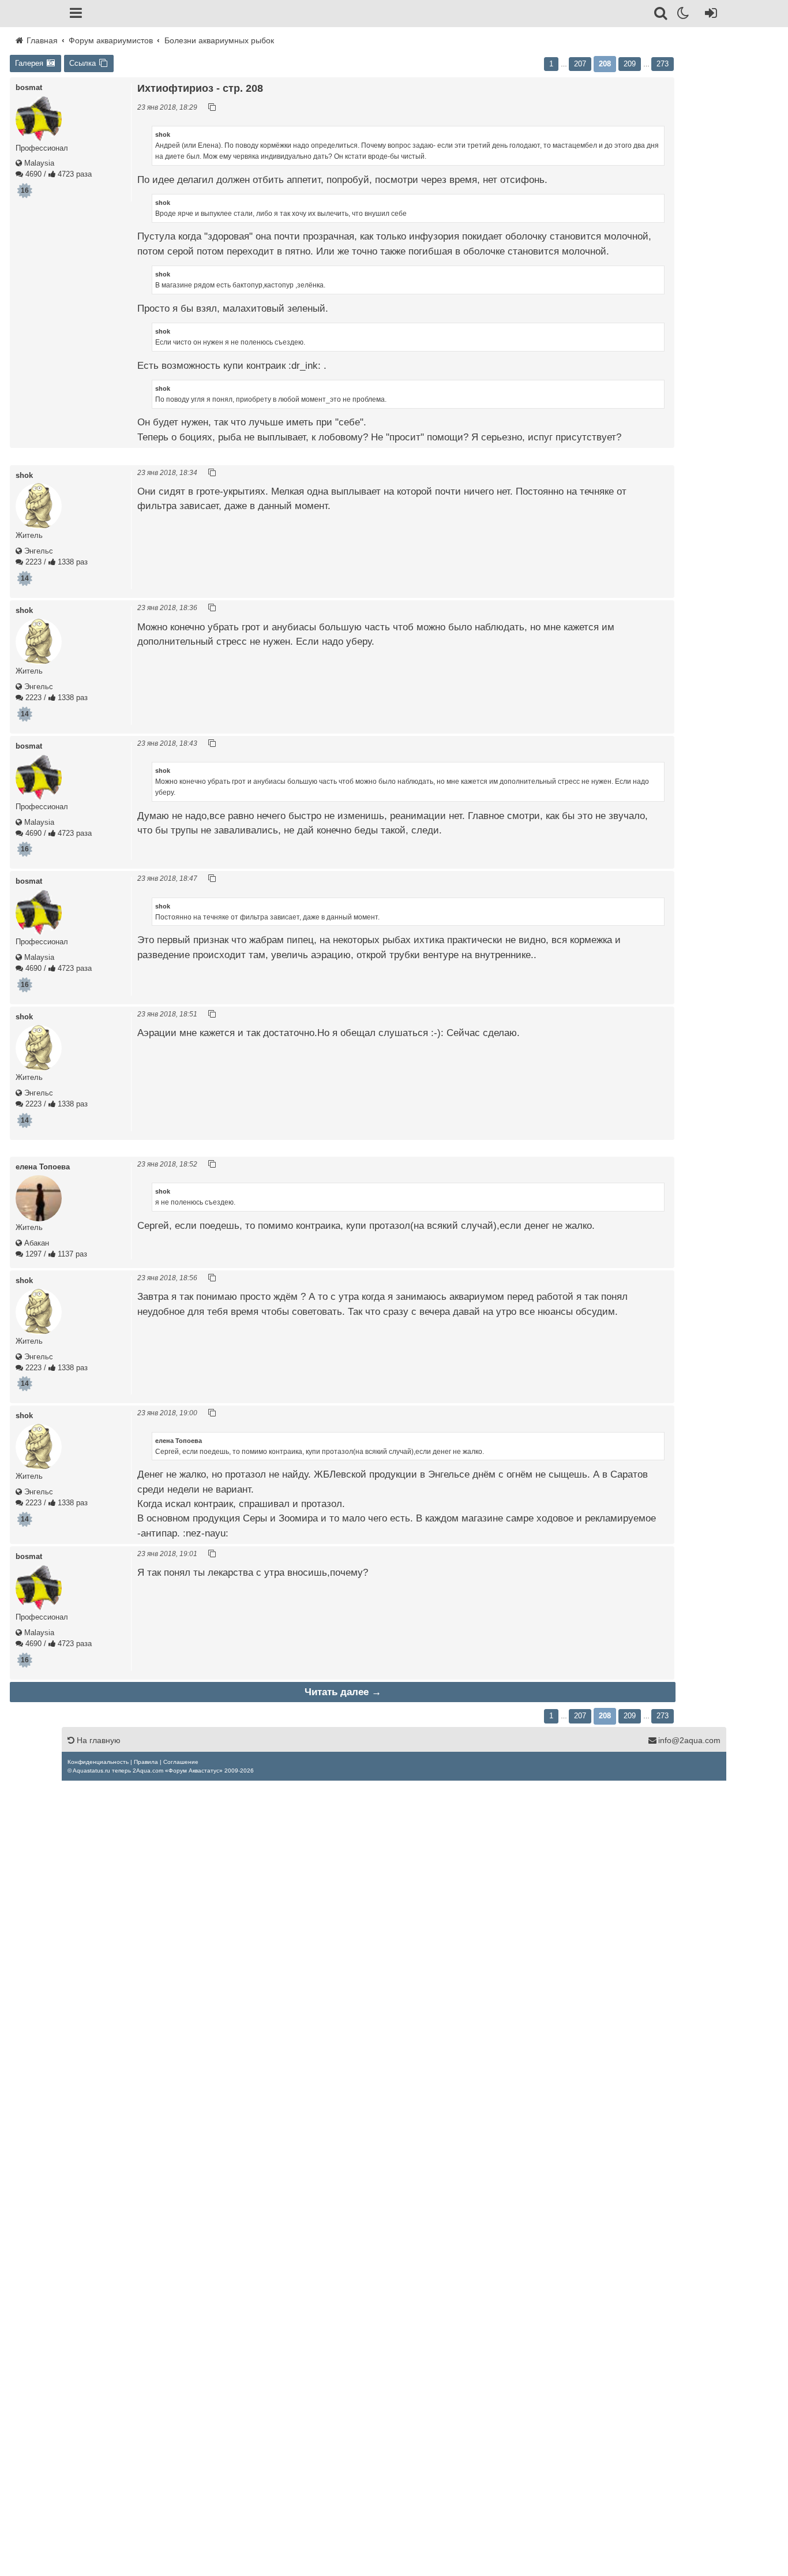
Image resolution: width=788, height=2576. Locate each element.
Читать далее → (343, 1692)
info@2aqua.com (689, 1740)
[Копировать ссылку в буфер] (212, 107)
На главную (97, 1740)
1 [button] (551, 64)
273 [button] (663, 64)
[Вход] (709, 15)
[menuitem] (98, 1762)
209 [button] (630, 64)
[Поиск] (661, 15)
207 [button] (580, 64)
